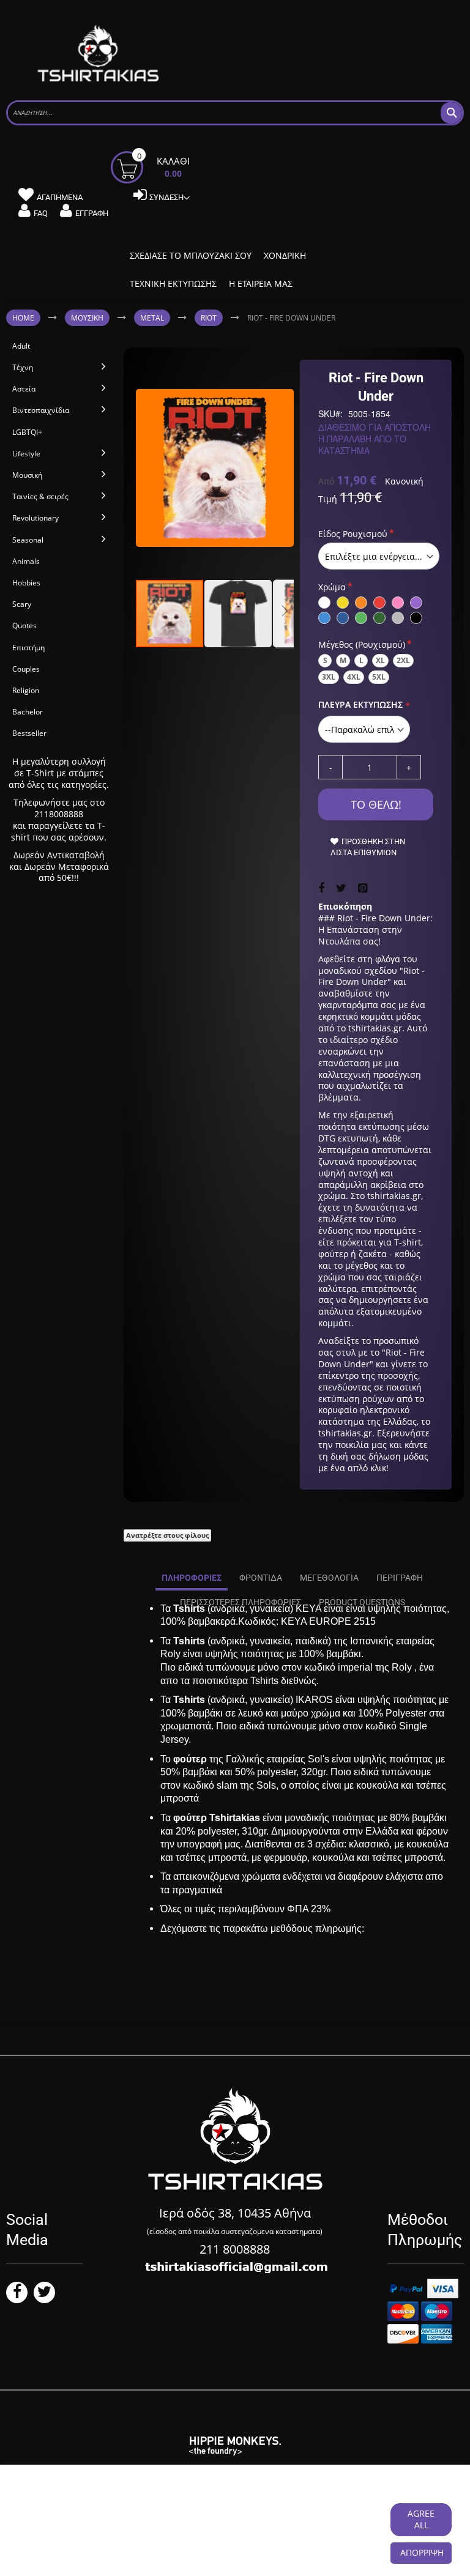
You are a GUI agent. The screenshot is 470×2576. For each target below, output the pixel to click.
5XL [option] (379, 677)
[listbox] (379, 556)
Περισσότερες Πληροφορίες (241, 1602)
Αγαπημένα (60, 197)
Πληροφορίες (192, 1578)
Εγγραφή (92, 213)
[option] (324, 603)
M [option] (343, 660)
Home (23, 318)
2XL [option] (403, 660)
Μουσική (87, 318)
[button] (239, 614)
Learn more (77, 2526)
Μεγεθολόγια (329, 1578)
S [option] (325, 660)
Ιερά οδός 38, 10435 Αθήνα (235, 2213)
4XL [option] (354, 677)
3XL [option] (329, 677)
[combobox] (235, 113)
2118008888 (59, 814)
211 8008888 (235, 2249)
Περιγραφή (400, 1578)
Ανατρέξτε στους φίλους (167, 1535)
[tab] (192, 1578)
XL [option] (380, 660)
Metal (152, 318)
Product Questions (362, 1602)
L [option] (361, 660)
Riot (209, 318)
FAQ (41, 213)
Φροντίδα (261, 1578)
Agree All (421, 2519)
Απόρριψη (422, 2552)
